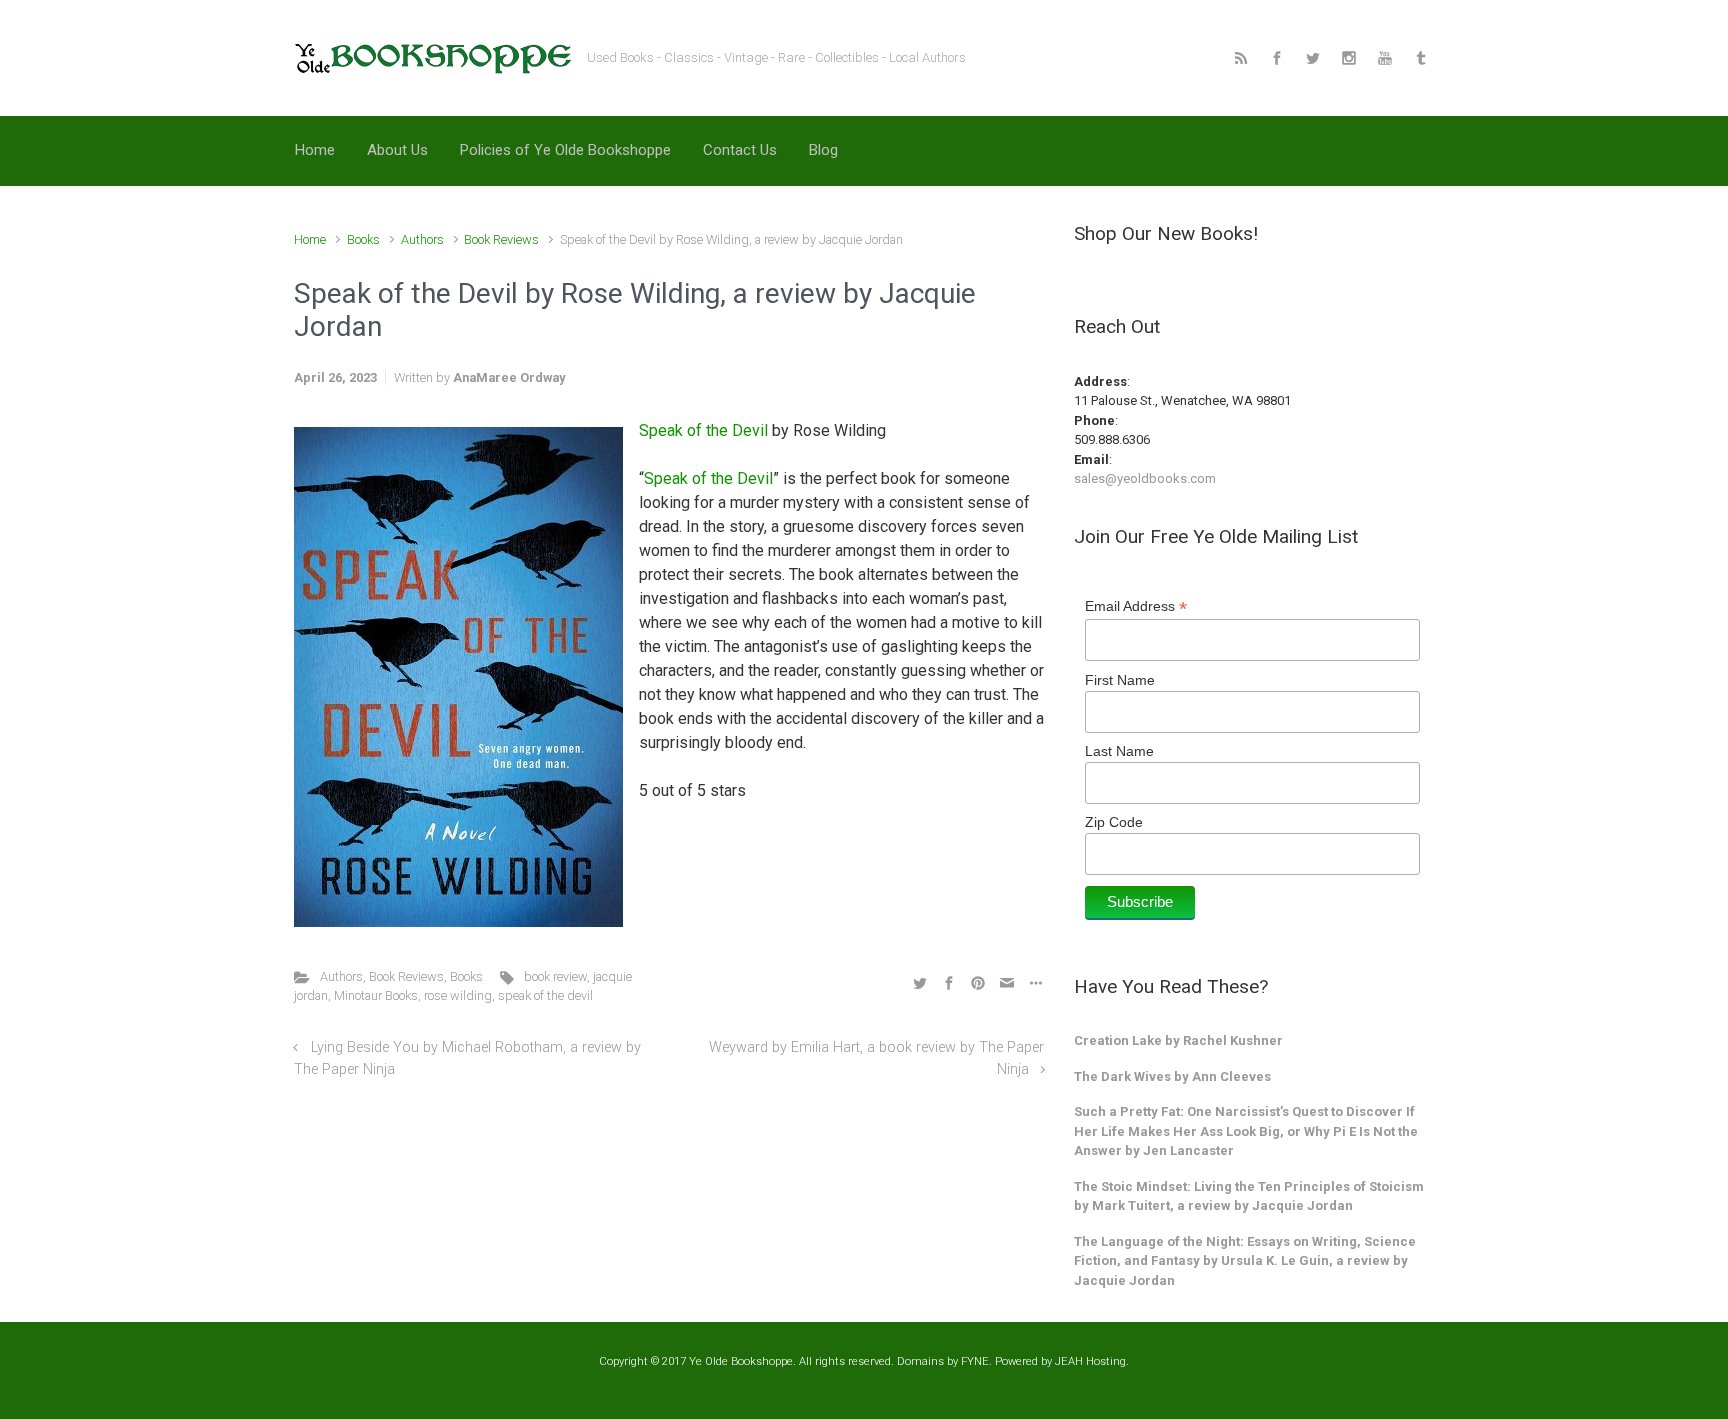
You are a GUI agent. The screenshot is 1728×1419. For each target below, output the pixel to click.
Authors (422, 239)
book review (555, 976)
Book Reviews (501, 239)
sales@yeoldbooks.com (1145, 478)
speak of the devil (545, 995)
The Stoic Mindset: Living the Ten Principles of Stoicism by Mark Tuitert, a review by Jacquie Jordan (1249, 1196)
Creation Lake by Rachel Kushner (1178, 1040)
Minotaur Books (376, 995)
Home (310, 239)
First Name (1120, 680)
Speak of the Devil (703, 430)
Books (363, 239)
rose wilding (458, 995)
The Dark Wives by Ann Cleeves (1172, 1076)
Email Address (1136, 606)
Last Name (1119, 751)
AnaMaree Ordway (509, 377)
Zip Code (1114, 822)
